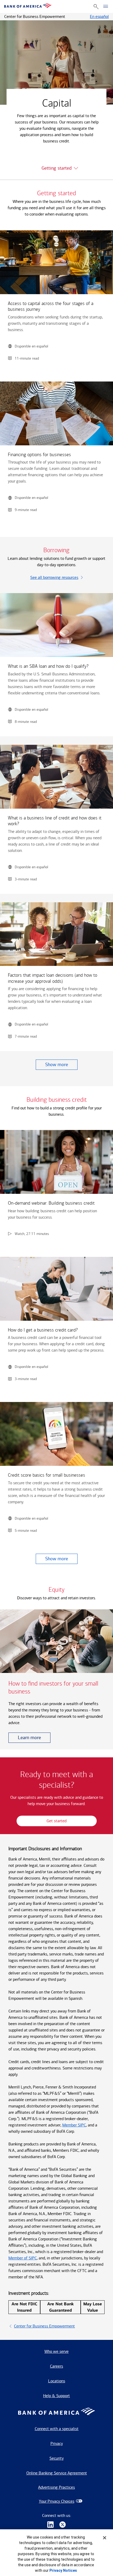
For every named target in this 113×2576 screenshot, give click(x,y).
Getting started (56, 168)
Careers (56, 2366)
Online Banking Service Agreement (57, 2473)
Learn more (29, 1738)
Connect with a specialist (57, 2429)
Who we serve (56, 2351)
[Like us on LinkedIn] (50, 2525)
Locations (57, 2381)
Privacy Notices (63, 2570)
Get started (56, 1821)
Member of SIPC (23, 2258)
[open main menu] (106, 7)
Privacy (57, 2443)
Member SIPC (74, 2125)
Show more (57, 1065)
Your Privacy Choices (57, 2501)
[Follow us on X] (63, 2525)
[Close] (105, 2538)
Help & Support (56, 2396)
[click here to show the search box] (96, 6)
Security (56, 2458)
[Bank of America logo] (28, 6)
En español (99, 16)
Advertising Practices (56, 2487)
